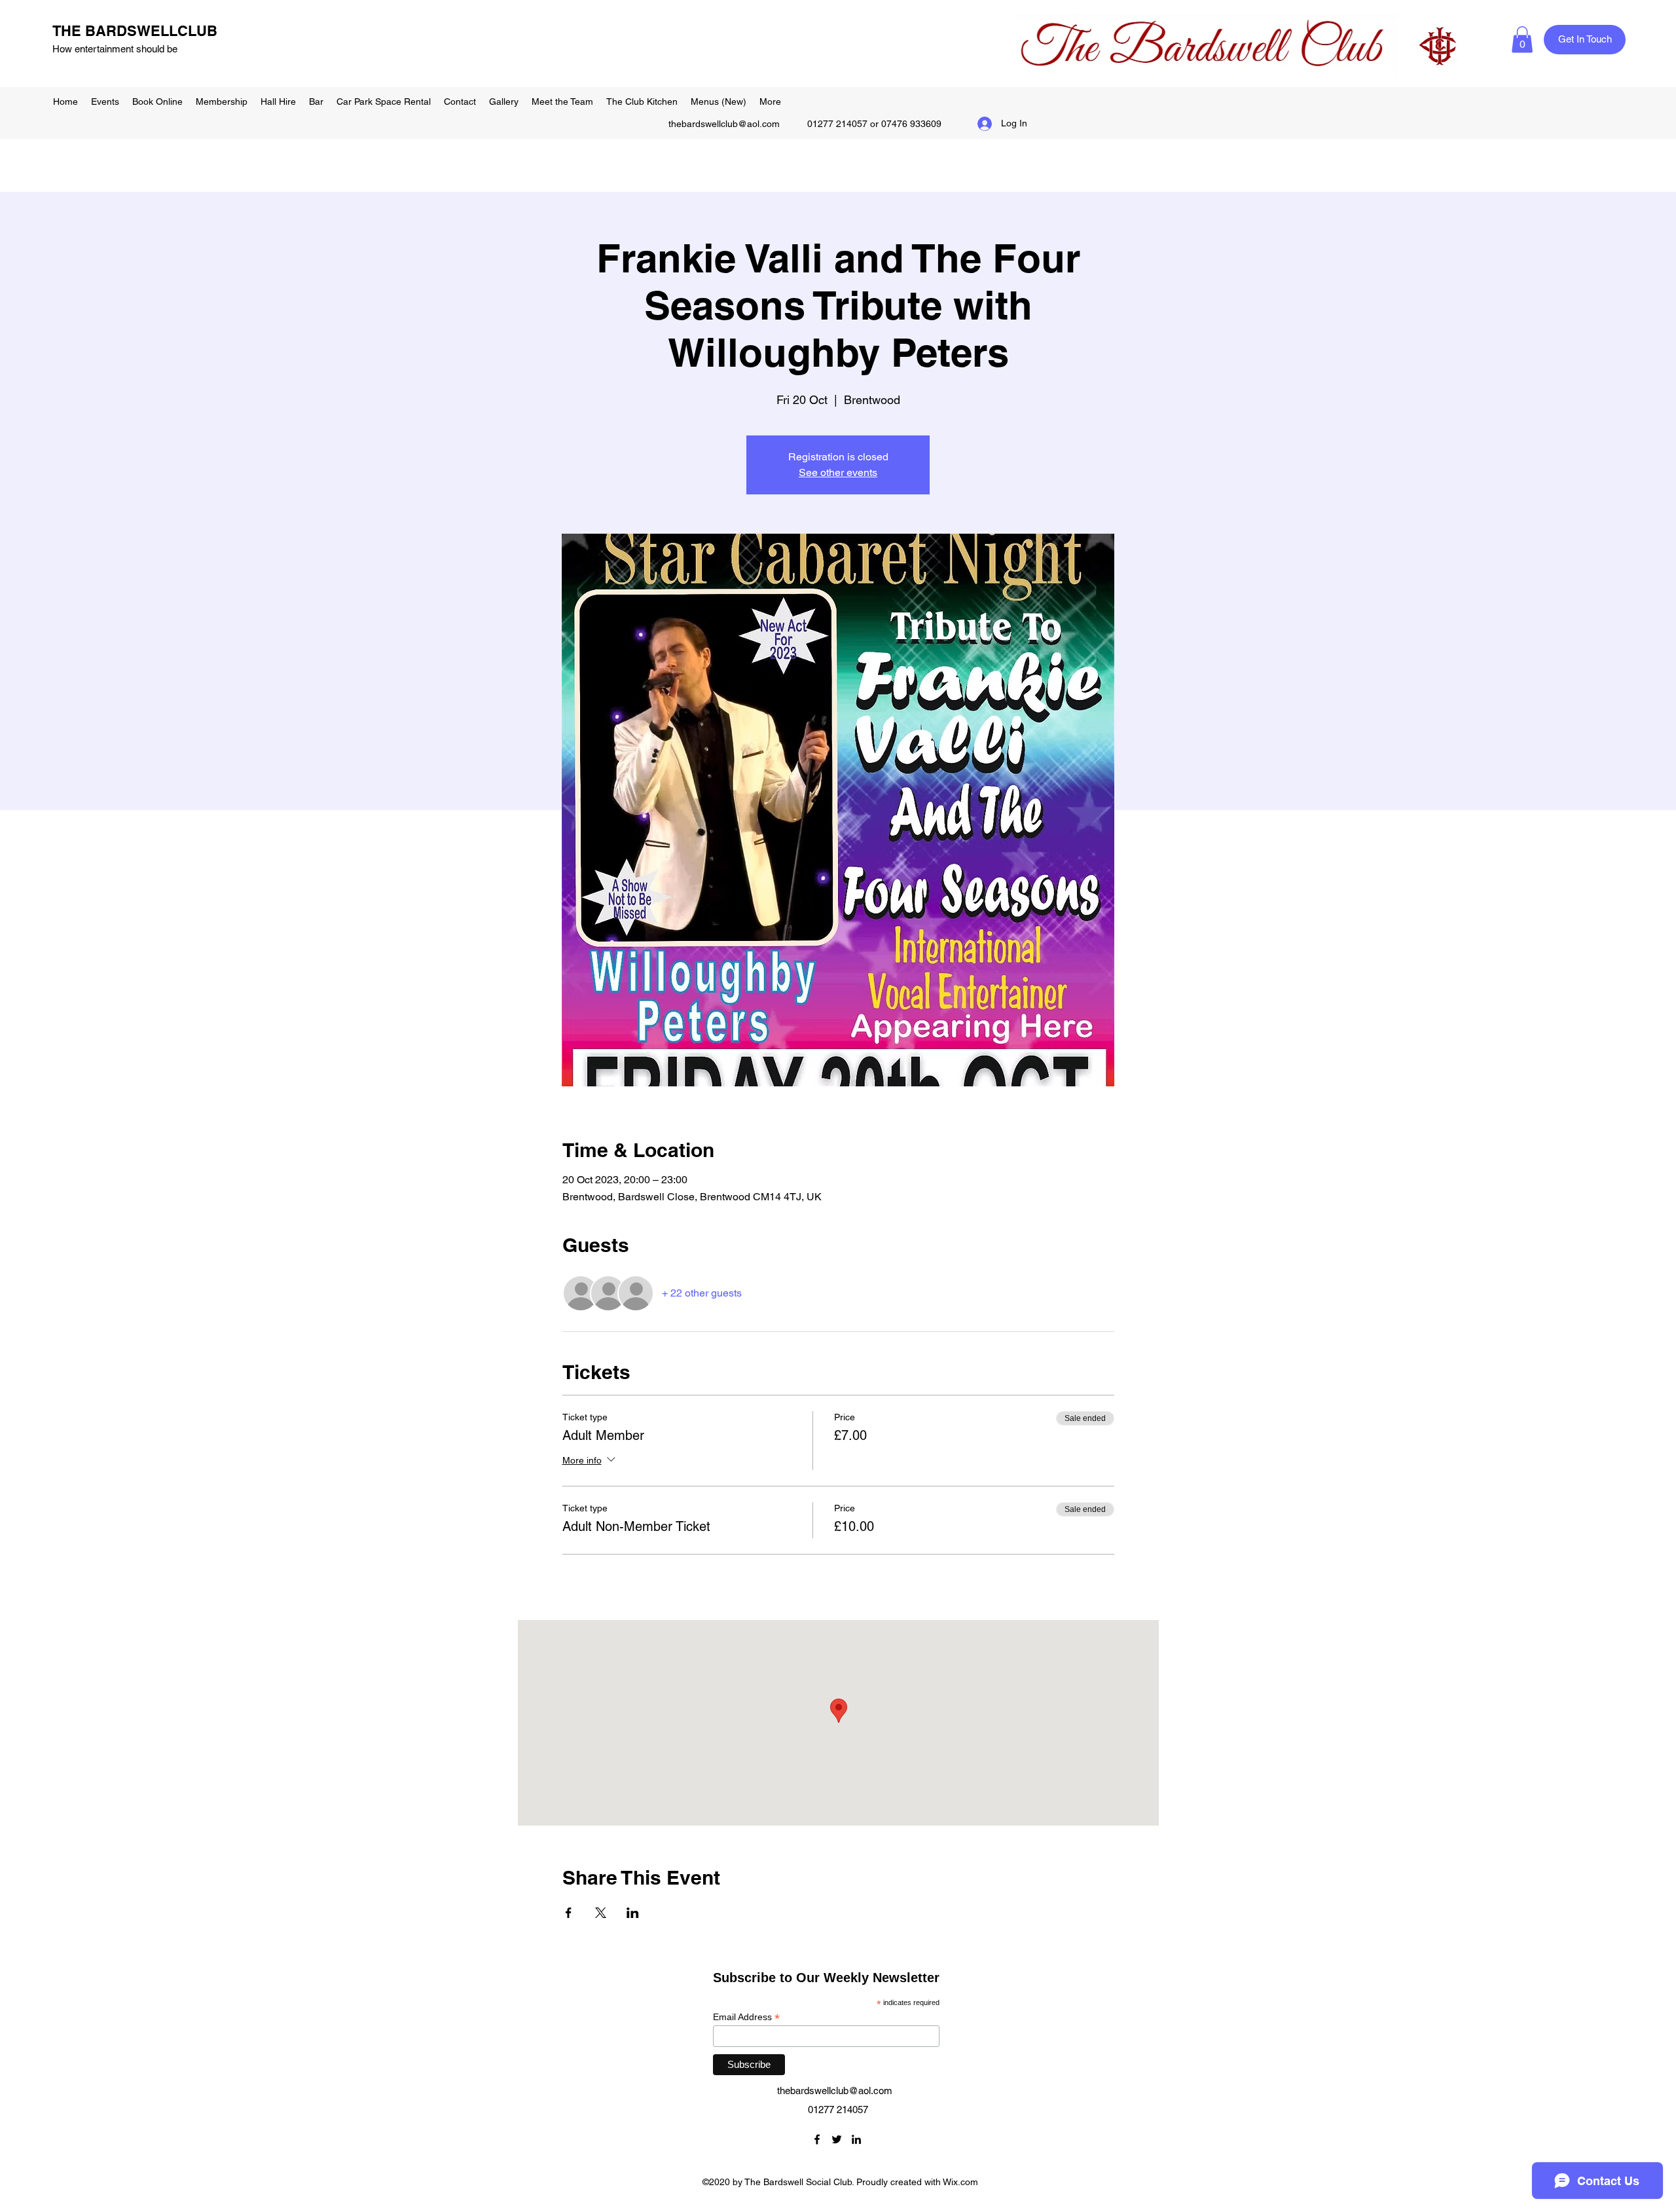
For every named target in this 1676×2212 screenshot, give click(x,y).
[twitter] (837, 2139)
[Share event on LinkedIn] (633, 1913)
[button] (1522, 40)
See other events (838, 472)
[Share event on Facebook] (569, 1913)
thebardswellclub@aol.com (724, 124)
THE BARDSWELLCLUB (135, 31)
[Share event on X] (601, 1913)
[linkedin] (856, 2139)
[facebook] (817, 2139)
